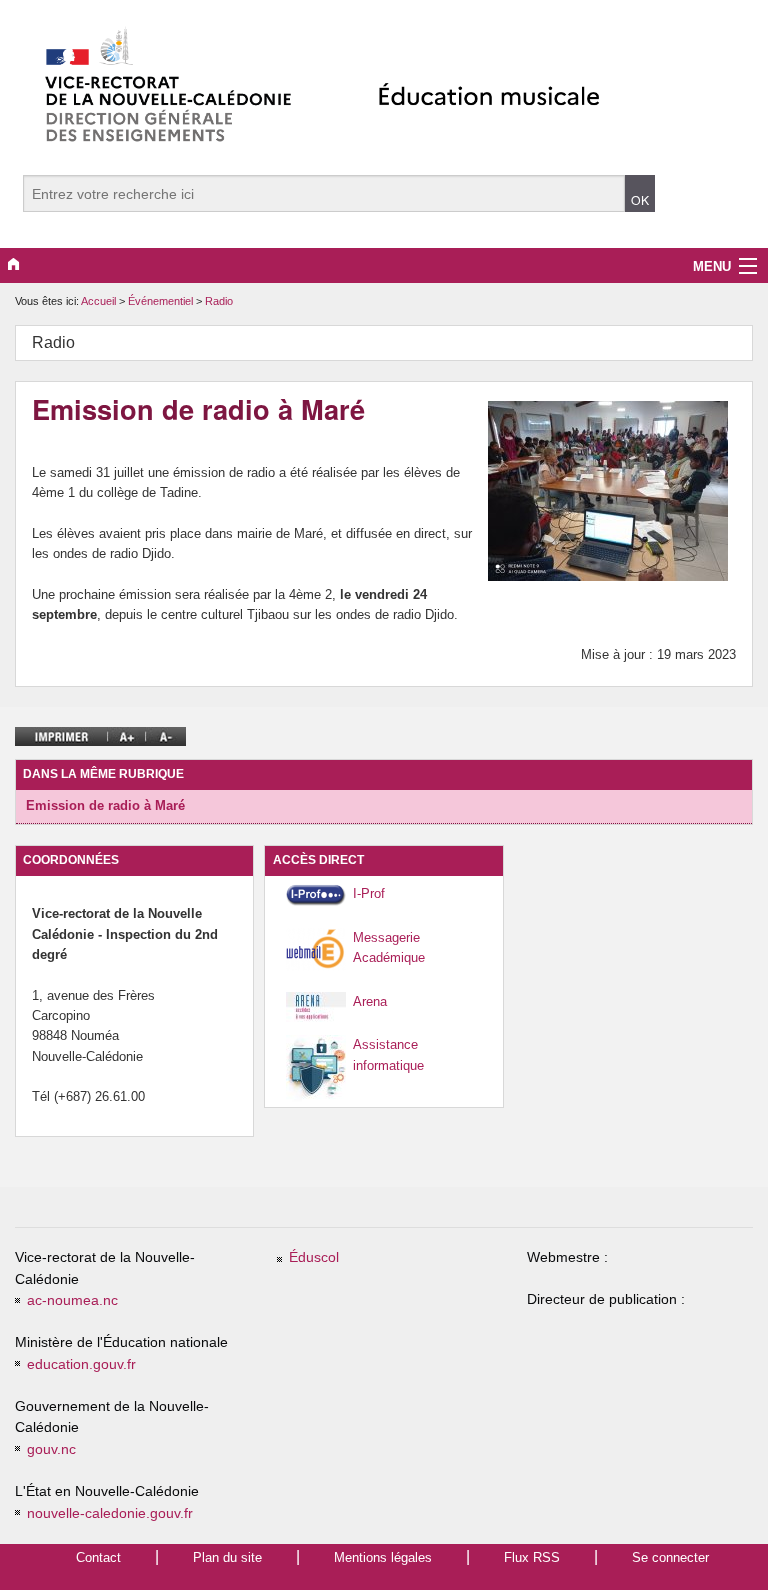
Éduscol (314, 1257)
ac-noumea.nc (72, 1300)
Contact (98, 1557)
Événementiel (162, 301)
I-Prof (369, 893)
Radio (219, 301)
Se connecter (670, 1557)
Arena (370, 1001)
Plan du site (227, 1557)
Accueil (98, 301)
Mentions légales (383, 1557)
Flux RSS (532, 1557)
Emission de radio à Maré (105, 805)
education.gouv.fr (81, 1364)
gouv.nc (51, 1449)
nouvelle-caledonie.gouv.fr (110, 1513)
